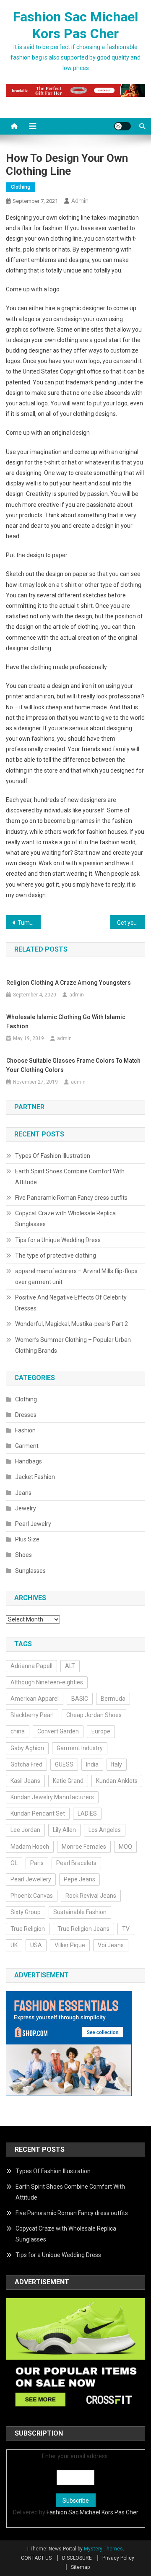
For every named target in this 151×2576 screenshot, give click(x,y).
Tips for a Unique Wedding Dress (58, 1240)
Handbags (29, 1461)
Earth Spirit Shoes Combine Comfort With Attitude (70, 1177)
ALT (70, 1666)
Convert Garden (58, 1731)
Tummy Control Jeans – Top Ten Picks (29, 923)
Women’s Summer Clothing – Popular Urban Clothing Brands (73, 1345)
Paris (37, 1863)
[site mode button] (122, 126)
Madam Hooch (30, 1847)
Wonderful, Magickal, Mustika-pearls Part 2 (72, 1324)
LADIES (87, 1813)
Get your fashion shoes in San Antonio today (131, 923)
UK (14, 1945)
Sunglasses (30, 1571)
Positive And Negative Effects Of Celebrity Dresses (71, 1303)
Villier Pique (70, 1945)
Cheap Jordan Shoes (94, 1715)
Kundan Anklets (117, 1781)
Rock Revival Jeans (91, 1896)
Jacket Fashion (35, 1477)
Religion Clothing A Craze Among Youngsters (69, 983)
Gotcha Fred (26, 1764)
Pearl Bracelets (76, 1863)
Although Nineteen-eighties (47, 1682)
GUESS (64, 1764)
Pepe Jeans (79, 1879)
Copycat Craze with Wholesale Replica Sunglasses (65, 1219)
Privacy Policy (118, 2558)
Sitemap (80, 2567)
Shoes (23, 1555)
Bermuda (113, 1699)
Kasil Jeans (25, 1781)
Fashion (25, 1430)
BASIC (80, 1699)
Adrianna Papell (31, 1666)
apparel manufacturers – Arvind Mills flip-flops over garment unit (76, 1276)
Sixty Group (26, 1912)
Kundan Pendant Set (38, 1813)
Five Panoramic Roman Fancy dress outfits (71, 1198)
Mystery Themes (103, 2549)
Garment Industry (80, 1748)
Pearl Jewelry (33, 1524)
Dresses (26, 1415)
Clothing (21, 187)
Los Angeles (105, 1830)
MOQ (125, 1847)
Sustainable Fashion (80, 1912)
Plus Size (27, 1539)
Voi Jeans (111, 1945)
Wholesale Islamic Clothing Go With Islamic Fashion (66, 1022)
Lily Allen (64, 1830)
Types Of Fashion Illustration (53, 1156)
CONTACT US (36, 2558)
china (18, 1731)
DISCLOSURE (77, 2558)
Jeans (23, 1493)
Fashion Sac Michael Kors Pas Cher (92, 2512)
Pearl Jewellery (31, 1879)
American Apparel (35, 1699)
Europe (101, 1731)
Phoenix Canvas (32, 1896)
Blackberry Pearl (32, 1715)
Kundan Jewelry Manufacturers (52, 1797)
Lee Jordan (25, 1830)
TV (126, 1929)
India (92, 1764)
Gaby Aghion (27, 1748)
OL (14, 1863)
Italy (117, 1764)
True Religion (28, 1929)
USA (36, 1945)
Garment (27, 1446)
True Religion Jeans (83, 1929)
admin (80, 201)
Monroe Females (84, 1847)
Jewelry (26, 1508)
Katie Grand (68, 1781)
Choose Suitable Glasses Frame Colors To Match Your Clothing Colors (73, 1065)
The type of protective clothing (56, 1256)
